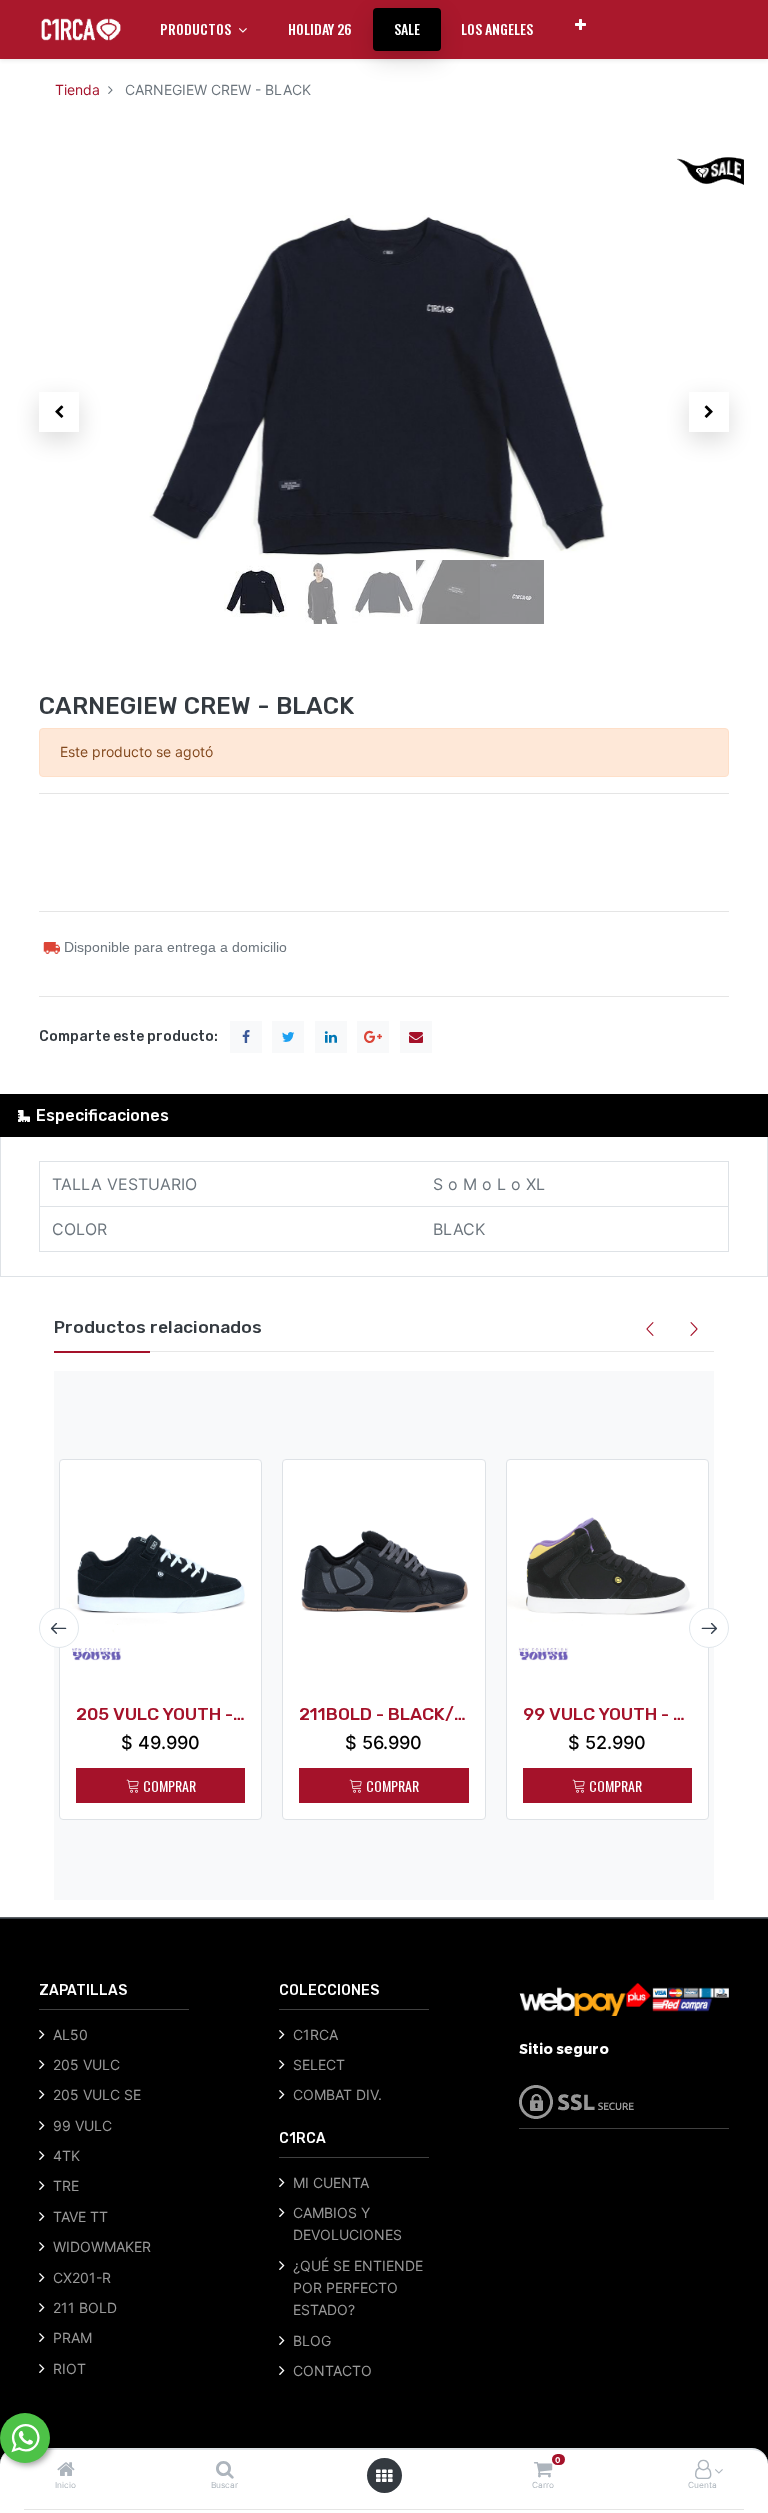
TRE (66, 2185)
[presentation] (59, 1628)
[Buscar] (225, 2470)
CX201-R (82, 2277)
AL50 (70, 2034)
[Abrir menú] (384, 2476)
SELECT (319, 2064)
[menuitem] (320, 29)
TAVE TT (80, 2216)
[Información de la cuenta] (703, 2470)
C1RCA (315, 2034)
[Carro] (543, 2470)
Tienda (77, 89)
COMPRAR (168, 1785)
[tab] (384, 1115)
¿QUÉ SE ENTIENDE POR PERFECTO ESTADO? (358, 2288)
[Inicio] (66, 2470)
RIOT (69, 2368)
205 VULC (86, 2064)
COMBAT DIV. (337, 2094)
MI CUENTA (331, 2182)
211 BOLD (85, 2307)
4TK (66, 2155)
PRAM (72, 2337)
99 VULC (82, 2125)
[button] (580, 24)
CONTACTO (332, 2370)
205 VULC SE (97, 2094)
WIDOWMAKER (102, 2246)
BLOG (312, 2340)
